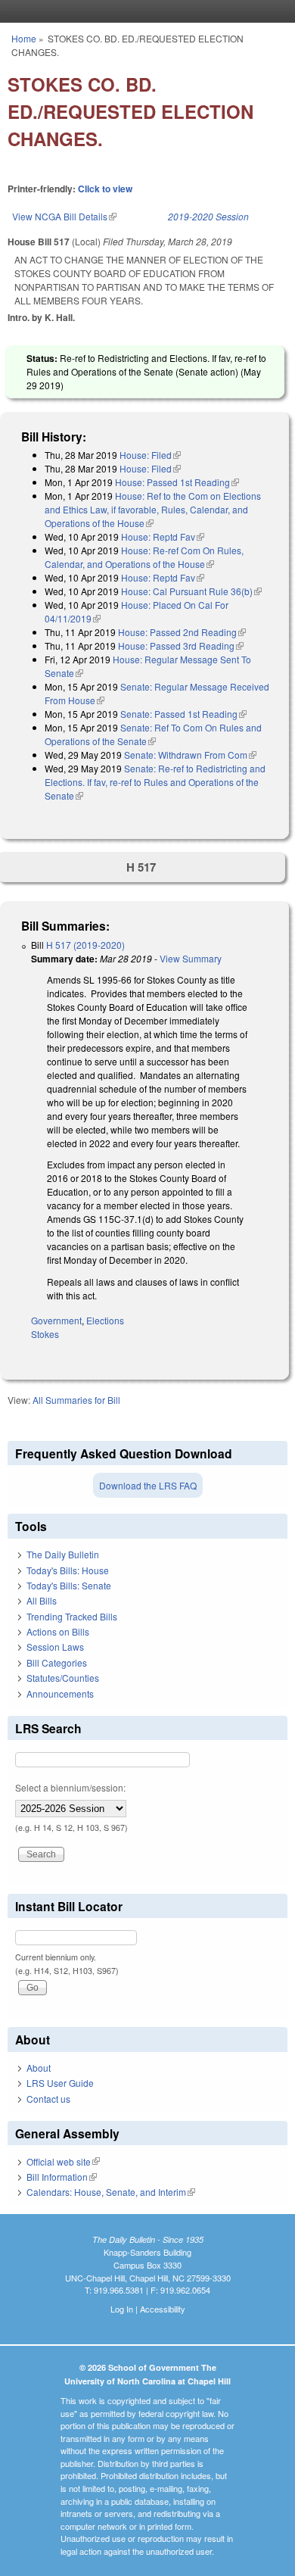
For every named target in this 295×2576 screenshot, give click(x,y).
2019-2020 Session (208, 216)
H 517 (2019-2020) (85, 945)
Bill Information (62, 2177)
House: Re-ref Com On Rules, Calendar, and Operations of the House (144, 557)
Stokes (45, 1334)
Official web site (63, 2161)
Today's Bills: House (68, 1570)
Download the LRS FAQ (148, 1485)
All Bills (42, 1600)
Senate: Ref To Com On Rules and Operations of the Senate (153, 734)
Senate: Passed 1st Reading (183, 714)
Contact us (48, 2099)
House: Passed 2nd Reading (182, 632)
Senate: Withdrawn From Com (190, 755)
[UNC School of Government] (144, 11)
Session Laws (55, 1647)
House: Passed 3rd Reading (181, 646)
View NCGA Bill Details (64, 216)
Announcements (60, 1693)
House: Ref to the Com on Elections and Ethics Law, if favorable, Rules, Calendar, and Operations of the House (153, 509)
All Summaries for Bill (76, 1400)
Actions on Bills (58, 1631)
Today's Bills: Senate (69, 1585)
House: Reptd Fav (163, 536)
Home (24, 38)
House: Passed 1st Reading (177, 482)
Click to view (105, 189)
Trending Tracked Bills (72, 1616)
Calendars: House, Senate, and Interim (111, 2192)
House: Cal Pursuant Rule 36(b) (191, 591)
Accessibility (163, 2309)
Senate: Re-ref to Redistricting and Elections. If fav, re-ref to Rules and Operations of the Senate (155, 782)
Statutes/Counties (63, 1678)
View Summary (191, 958)
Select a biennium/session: (70, 1787)
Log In (122, 2309)
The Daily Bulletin (63, 1554)
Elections (105, 1320)
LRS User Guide (60, 2083)
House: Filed (150, 455)
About (39, 2068)
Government (56, 1320)
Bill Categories (57, 1662)
